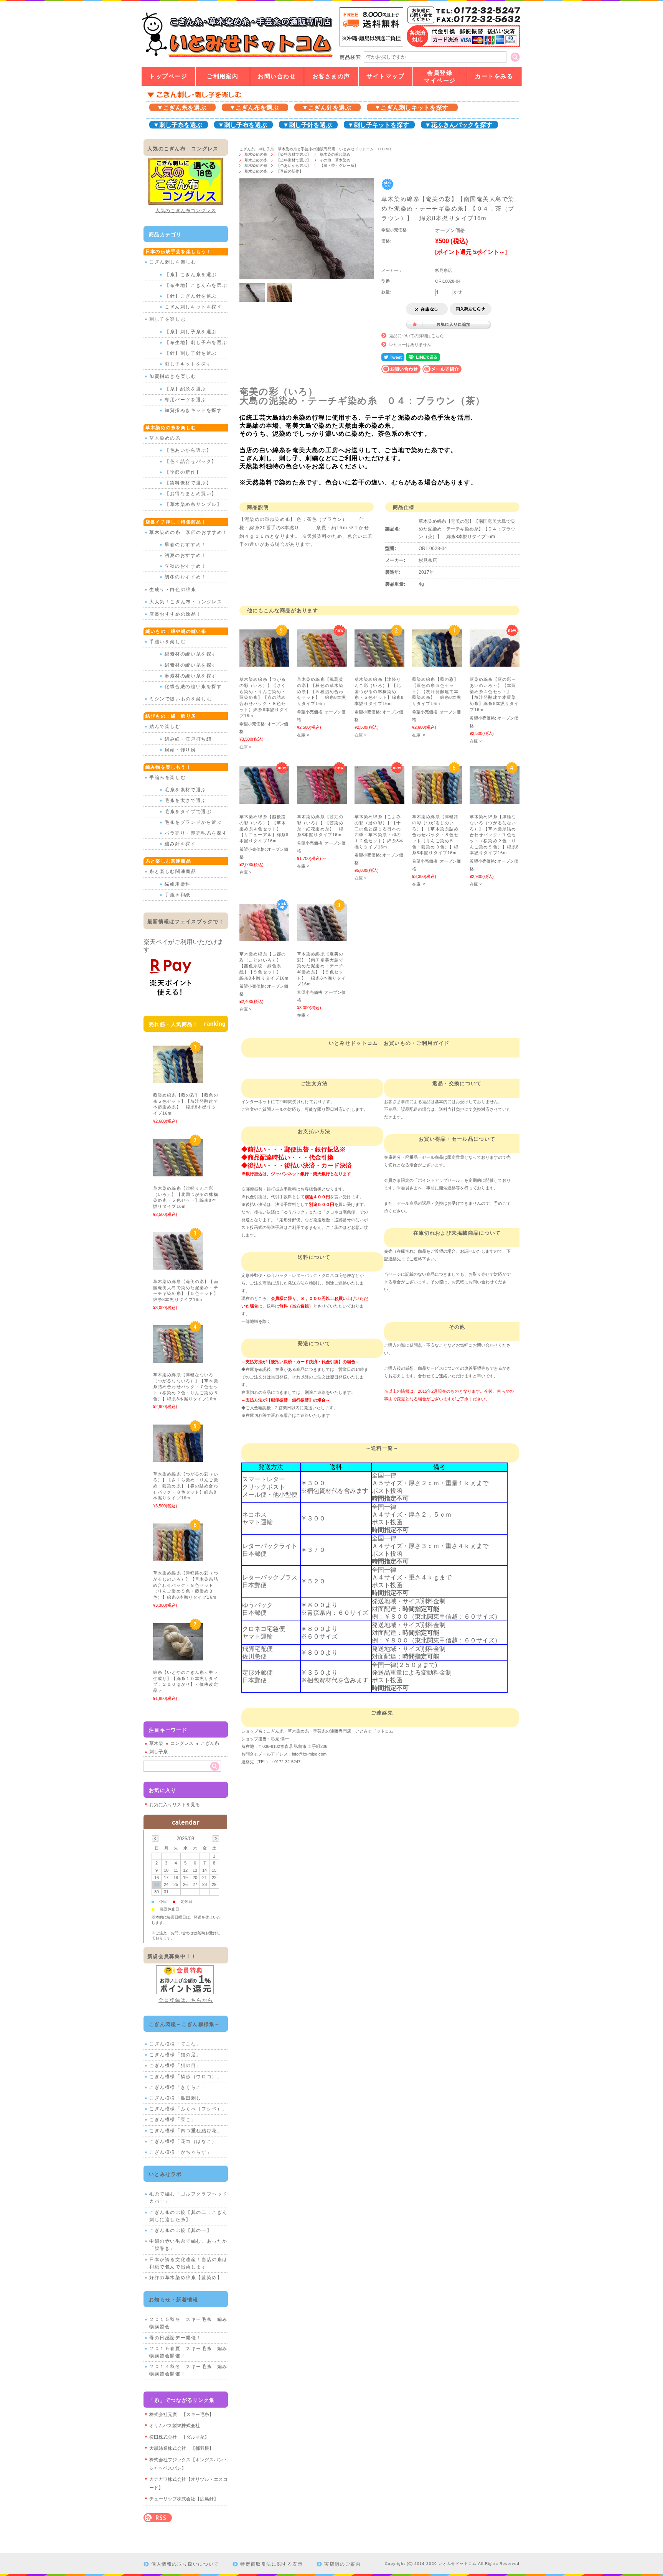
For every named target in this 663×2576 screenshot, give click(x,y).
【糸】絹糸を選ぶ (186, 389)
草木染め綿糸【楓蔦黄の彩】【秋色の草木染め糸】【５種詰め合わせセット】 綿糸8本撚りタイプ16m (322, 691)
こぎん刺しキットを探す (193, 307)
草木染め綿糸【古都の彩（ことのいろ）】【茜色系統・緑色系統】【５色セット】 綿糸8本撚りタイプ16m (264, 966)
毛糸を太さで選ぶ (186, 800)
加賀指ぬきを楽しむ (173, 376)
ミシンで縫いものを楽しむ (181, 699)
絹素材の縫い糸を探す (191, 665)
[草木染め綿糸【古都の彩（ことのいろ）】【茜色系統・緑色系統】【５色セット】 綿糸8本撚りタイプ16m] (264, 937)
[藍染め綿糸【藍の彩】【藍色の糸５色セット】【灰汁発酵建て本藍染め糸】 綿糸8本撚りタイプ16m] (437, 663)
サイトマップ (385, 76)
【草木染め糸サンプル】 (193, 504)
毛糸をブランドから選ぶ (193, 822)
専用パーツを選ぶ (186, 400)
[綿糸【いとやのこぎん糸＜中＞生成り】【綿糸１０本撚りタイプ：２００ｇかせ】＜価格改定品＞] (178, 1656)
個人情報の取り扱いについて (185, 2564)
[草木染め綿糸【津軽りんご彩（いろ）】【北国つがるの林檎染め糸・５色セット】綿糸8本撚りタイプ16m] (379, 663)
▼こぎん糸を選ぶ (181, 108)
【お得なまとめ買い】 (191, 494)
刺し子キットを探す (188, 364)
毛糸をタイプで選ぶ (188, 812)
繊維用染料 (178, 884)
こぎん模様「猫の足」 (175, 2055)
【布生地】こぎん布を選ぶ (196, 285)
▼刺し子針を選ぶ (307, 125)
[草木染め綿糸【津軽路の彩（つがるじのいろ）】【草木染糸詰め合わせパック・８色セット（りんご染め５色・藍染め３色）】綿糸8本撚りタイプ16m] (437, 800)
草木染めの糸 (256, 154)
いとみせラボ (165, 2174)
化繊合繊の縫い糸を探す (193, 687)
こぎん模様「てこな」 (175, 2044)
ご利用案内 (223, 76)
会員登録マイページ (440, 77)
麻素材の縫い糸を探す (191, 676)
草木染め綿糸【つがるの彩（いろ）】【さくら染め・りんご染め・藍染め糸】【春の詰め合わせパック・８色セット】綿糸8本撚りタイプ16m (264, 697)
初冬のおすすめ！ (186, 577)
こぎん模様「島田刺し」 (178, 2098)
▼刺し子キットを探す (378, 125)
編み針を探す (180, 844)
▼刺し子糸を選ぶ (178, 125)
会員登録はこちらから (186, 2000)
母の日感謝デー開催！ (175, 2338)
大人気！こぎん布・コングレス (186, 602)
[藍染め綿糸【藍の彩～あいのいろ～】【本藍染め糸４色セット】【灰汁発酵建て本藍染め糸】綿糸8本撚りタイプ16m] (495, 663)
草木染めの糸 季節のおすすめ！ (188, 532)
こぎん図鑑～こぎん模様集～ (185, 2024)
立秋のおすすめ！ (186, 566)
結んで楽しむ (165, 726)
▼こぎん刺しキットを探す (411, 108)
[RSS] (158, 2518)
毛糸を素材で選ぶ (186, 790)
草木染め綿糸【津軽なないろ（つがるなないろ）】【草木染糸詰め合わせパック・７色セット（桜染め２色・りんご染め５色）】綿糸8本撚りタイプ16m (494, 835)
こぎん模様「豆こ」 (173, 2120)
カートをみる (494, 76)
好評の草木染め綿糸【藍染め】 (186, 2278)
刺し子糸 (158, 1752)
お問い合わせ (277, 76)
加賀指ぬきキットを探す (193, 410)
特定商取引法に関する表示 (271, 2564)
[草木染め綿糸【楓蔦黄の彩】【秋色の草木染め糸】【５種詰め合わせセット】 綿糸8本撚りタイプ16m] (322, 663)
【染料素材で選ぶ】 (294, 154)
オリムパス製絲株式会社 (175, 2426)
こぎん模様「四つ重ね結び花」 (186, 2131)
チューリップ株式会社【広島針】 (184, 2499)
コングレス (182, 1743)
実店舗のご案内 (342, 2564)
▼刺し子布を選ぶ (242, 125)
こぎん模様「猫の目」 (175, 2065)
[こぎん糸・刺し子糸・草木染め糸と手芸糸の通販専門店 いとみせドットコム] (237, 57)
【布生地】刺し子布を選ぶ (196, 343)
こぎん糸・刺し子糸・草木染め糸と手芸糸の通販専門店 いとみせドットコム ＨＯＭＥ (316, 149)
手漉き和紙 (178, 895)
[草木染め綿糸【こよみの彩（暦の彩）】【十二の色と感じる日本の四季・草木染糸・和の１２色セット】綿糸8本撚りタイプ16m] (379, 800)
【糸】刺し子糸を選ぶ (191, 332)
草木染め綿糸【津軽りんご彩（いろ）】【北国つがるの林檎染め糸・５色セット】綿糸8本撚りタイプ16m (379, 691)
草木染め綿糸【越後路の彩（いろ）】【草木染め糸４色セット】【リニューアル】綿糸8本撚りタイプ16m (264, 829)
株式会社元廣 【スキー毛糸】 (181, 2415)
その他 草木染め (335, 160)
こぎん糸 (210, 1743)
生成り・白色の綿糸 (173, 590)
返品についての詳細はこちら (416, 336)
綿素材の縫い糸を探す (191, 654)
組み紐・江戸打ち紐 (188, 739)
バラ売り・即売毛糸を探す (196, 833)
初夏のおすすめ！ (186, 555)
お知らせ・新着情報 (174, 2300)
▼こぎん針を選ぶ (327, 108)
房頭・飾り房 (180, 750)
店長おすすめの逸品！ (175, 614)
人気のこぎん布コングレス (186, 211)
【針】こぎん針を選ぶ (191, 296)
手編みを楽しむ (167, 777)
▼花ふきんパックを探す (458, 125)
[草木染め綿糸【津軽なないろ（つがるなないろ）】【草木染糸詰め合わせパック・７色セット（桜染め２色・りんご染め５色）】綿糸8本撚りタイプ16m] (495, 800)
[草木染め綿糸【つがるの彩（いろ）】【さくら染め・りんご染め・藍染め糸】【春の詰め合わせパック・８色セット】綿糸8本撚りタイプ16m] (264, 663)
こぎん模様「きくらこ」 (178, 2087)
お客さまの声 (331, 76)
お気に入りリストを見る (175, 1805)
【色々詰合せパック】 (191, 461)
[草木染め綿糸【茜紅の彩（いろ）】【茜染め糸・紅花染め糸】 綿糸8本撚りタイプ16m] (322, 800)
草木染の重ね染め (335, 154)
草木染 (156, 1743)
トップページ (168, 76)
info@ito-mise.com (309, 1754)
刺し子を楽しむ (167, 319)
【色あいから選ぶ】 (294, 166)
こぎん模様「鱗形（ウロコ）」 (186, 2077)
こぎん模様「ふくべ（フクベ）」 (188, 2109)
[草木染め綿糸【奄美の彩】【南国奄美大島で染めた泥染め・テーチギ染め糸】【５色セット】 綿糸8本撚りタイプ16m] (322, 937)
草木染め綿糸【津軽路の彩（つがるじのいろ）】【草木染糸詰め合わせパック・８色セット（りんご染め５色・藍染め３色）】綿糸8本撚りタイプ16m (437, 835)
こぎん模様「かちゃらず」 (181, 2152)
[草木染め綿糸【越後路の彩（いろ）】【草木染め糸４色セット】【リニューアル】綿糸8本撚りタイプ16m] (264, 800)
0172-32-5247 (287, 1762)
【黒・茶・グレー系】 (339, 166)
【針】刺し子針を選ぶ (191, 353)
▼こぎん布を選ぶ (254, 108)
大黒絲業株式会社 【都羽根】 (181, 2448)
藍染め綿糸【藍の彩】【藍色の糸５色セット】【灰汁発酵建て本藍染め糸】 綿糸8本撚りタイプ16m (437, 691)
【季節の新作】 (290, 171)
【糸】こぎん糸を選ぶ (191, 275)
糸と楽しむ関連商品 (173, 871)
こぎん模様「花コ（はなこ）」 (186, 2141)
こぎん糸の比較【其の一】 (181, 2230)
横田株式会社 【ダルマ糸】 (179, 2437)
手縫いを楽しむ (167, 642)
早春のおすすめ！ (186, 545)
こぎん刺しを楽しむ (173, 262)
